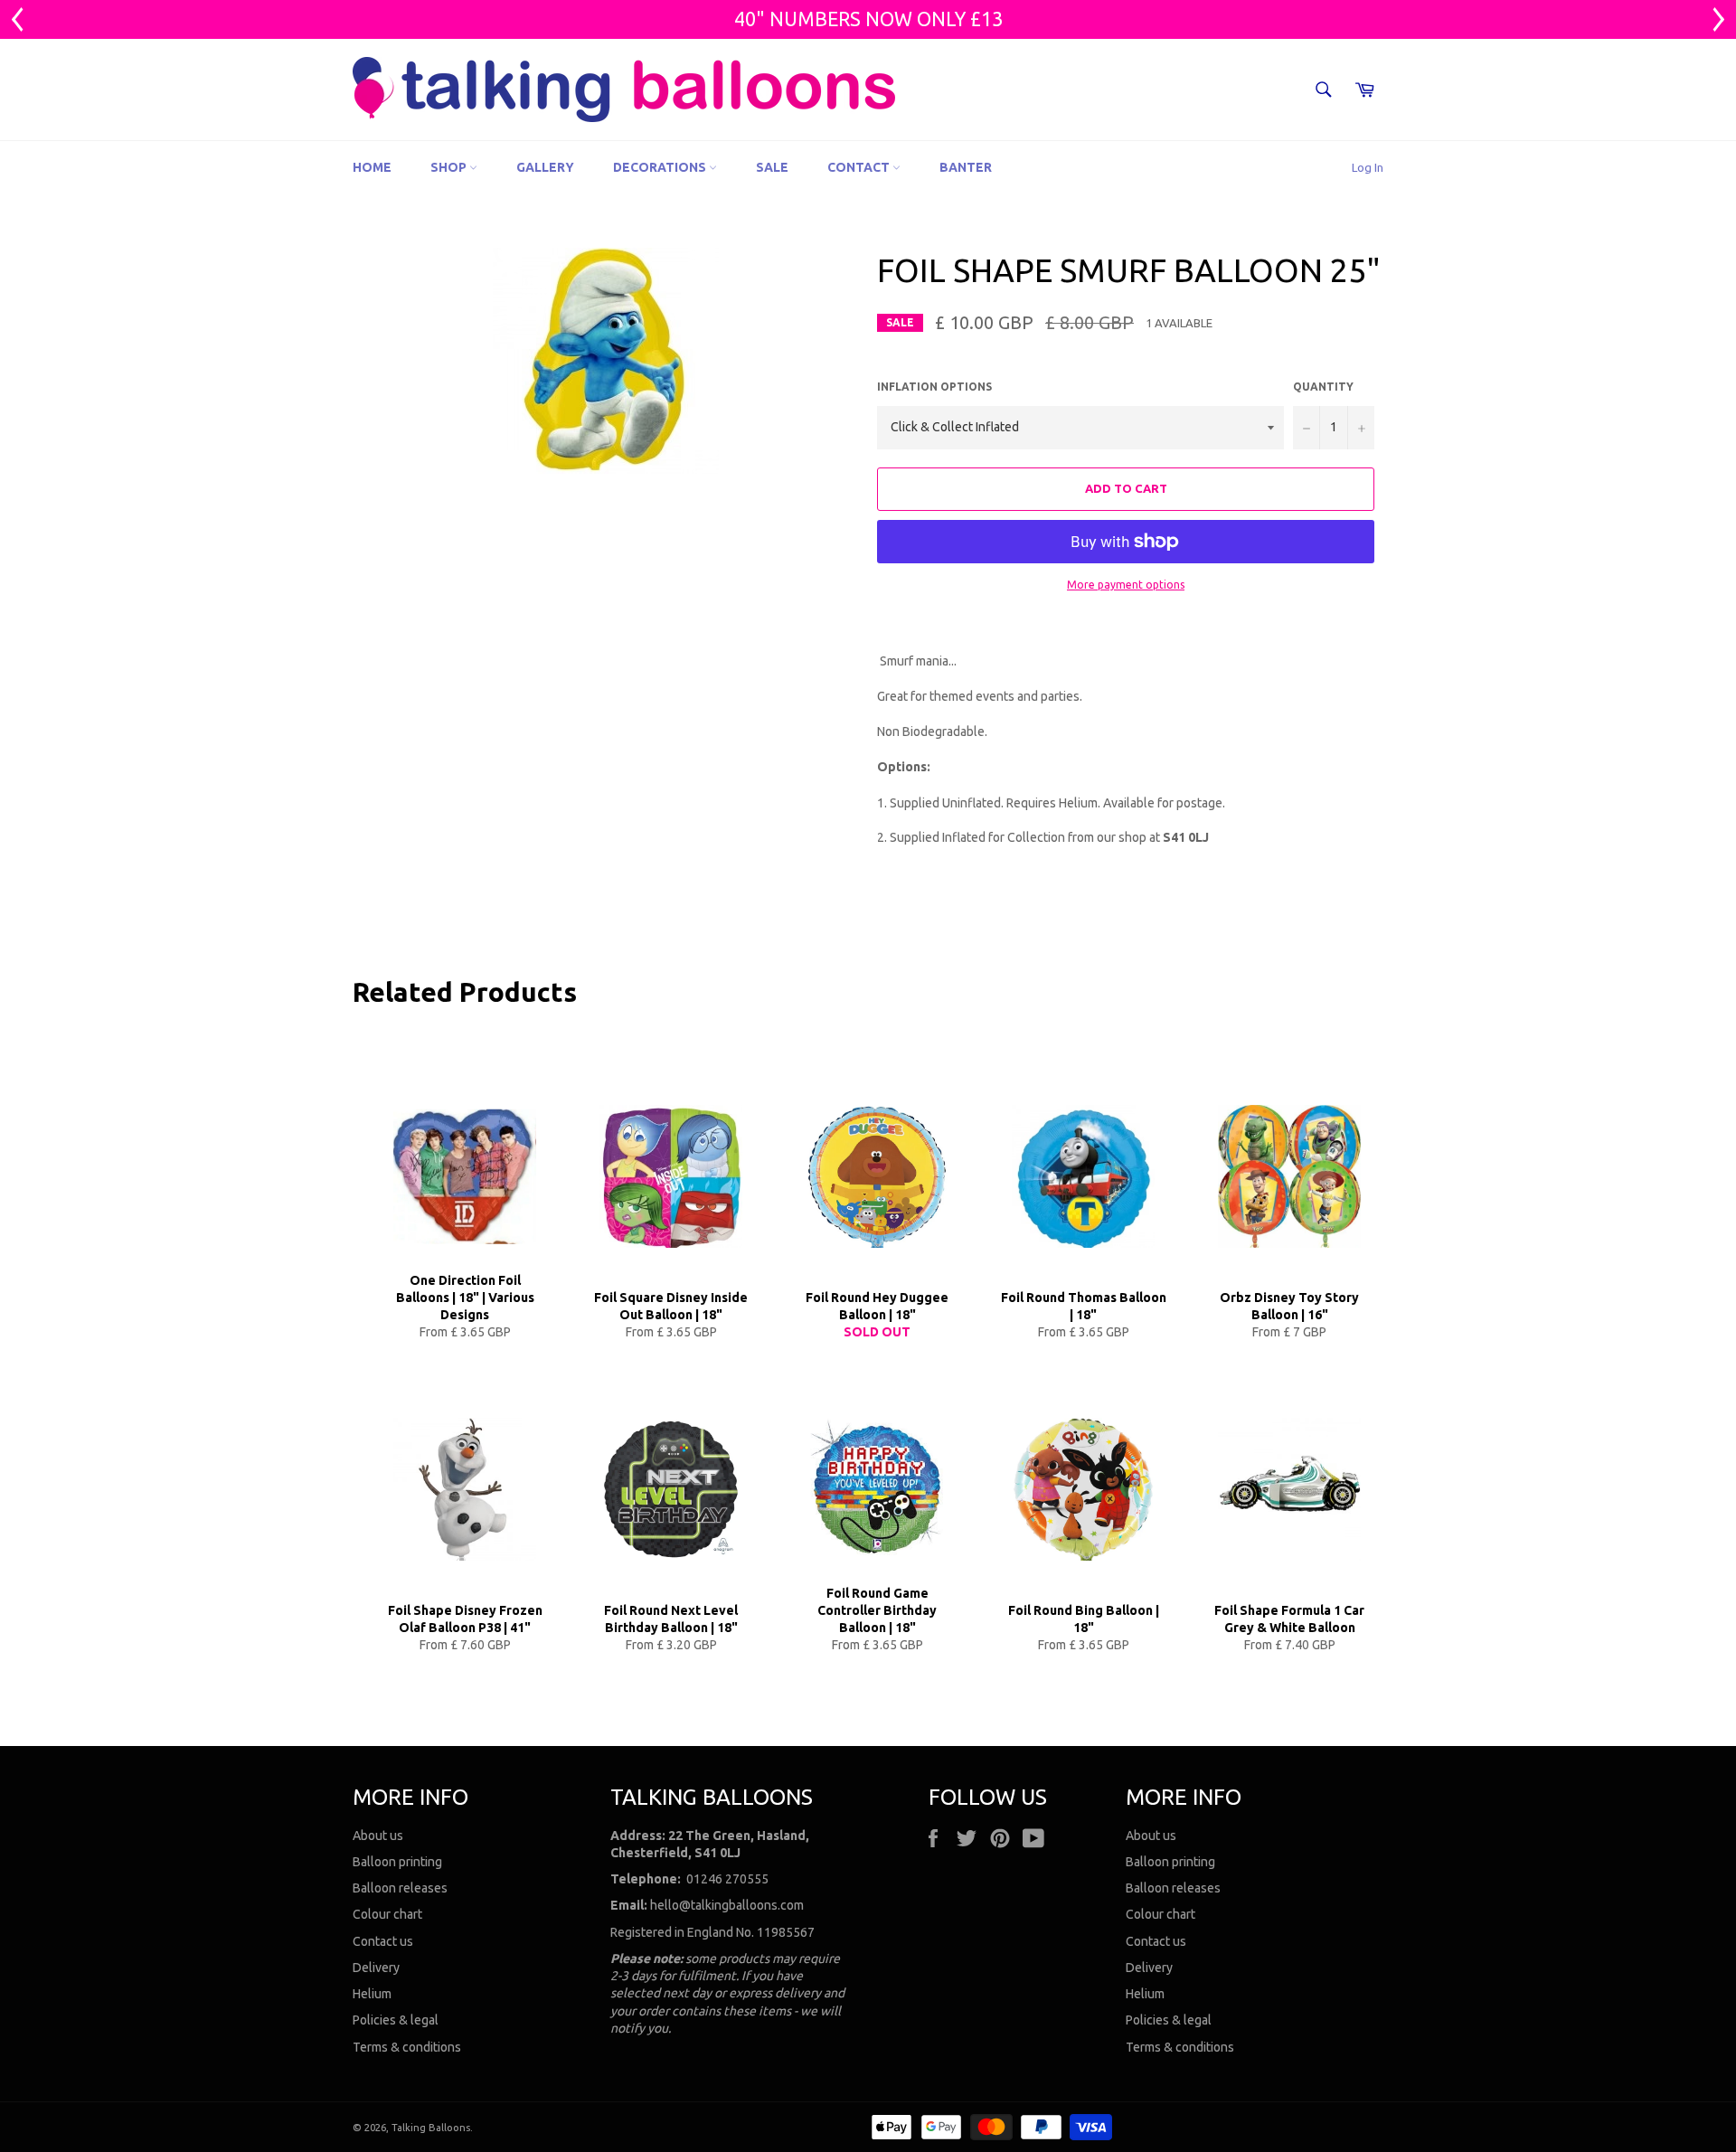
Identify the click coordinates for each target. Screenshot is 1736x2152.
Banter (966, 167)
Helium (372, 1994)
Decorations (661, 167)
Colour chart (387, 1914)
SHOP (450, 167)
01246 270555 (727, 1879)
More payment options (1126, 585)
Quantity (1323, 387)
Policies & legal (396, 2020)
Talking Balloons (431, 2128)
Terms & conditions (407, 2047)
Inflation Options (934, 387)
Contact (860, 167)
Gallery (545, 167)
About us (378, 1836)
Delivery (376, 1968)
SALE (772, 167)
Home (372, 167)
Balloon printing (397, 1862)
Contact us (383, 1941)
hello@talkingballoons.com (727, 1905)
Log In (1368, 167)
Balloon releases (400, 1888)
